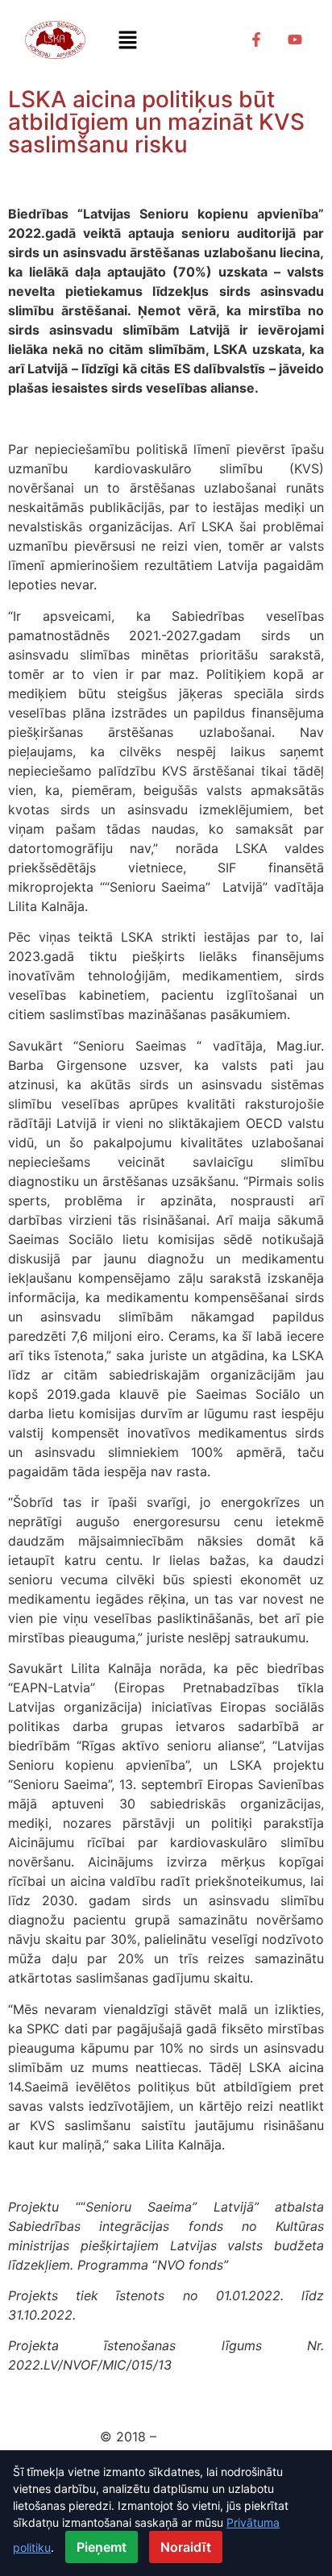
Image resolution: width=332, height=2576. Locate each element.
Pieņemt (102, 2547)
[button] (127, 40)
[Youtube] (295, 40)
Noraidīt (186, 2547)
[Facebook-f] (256, 40)
